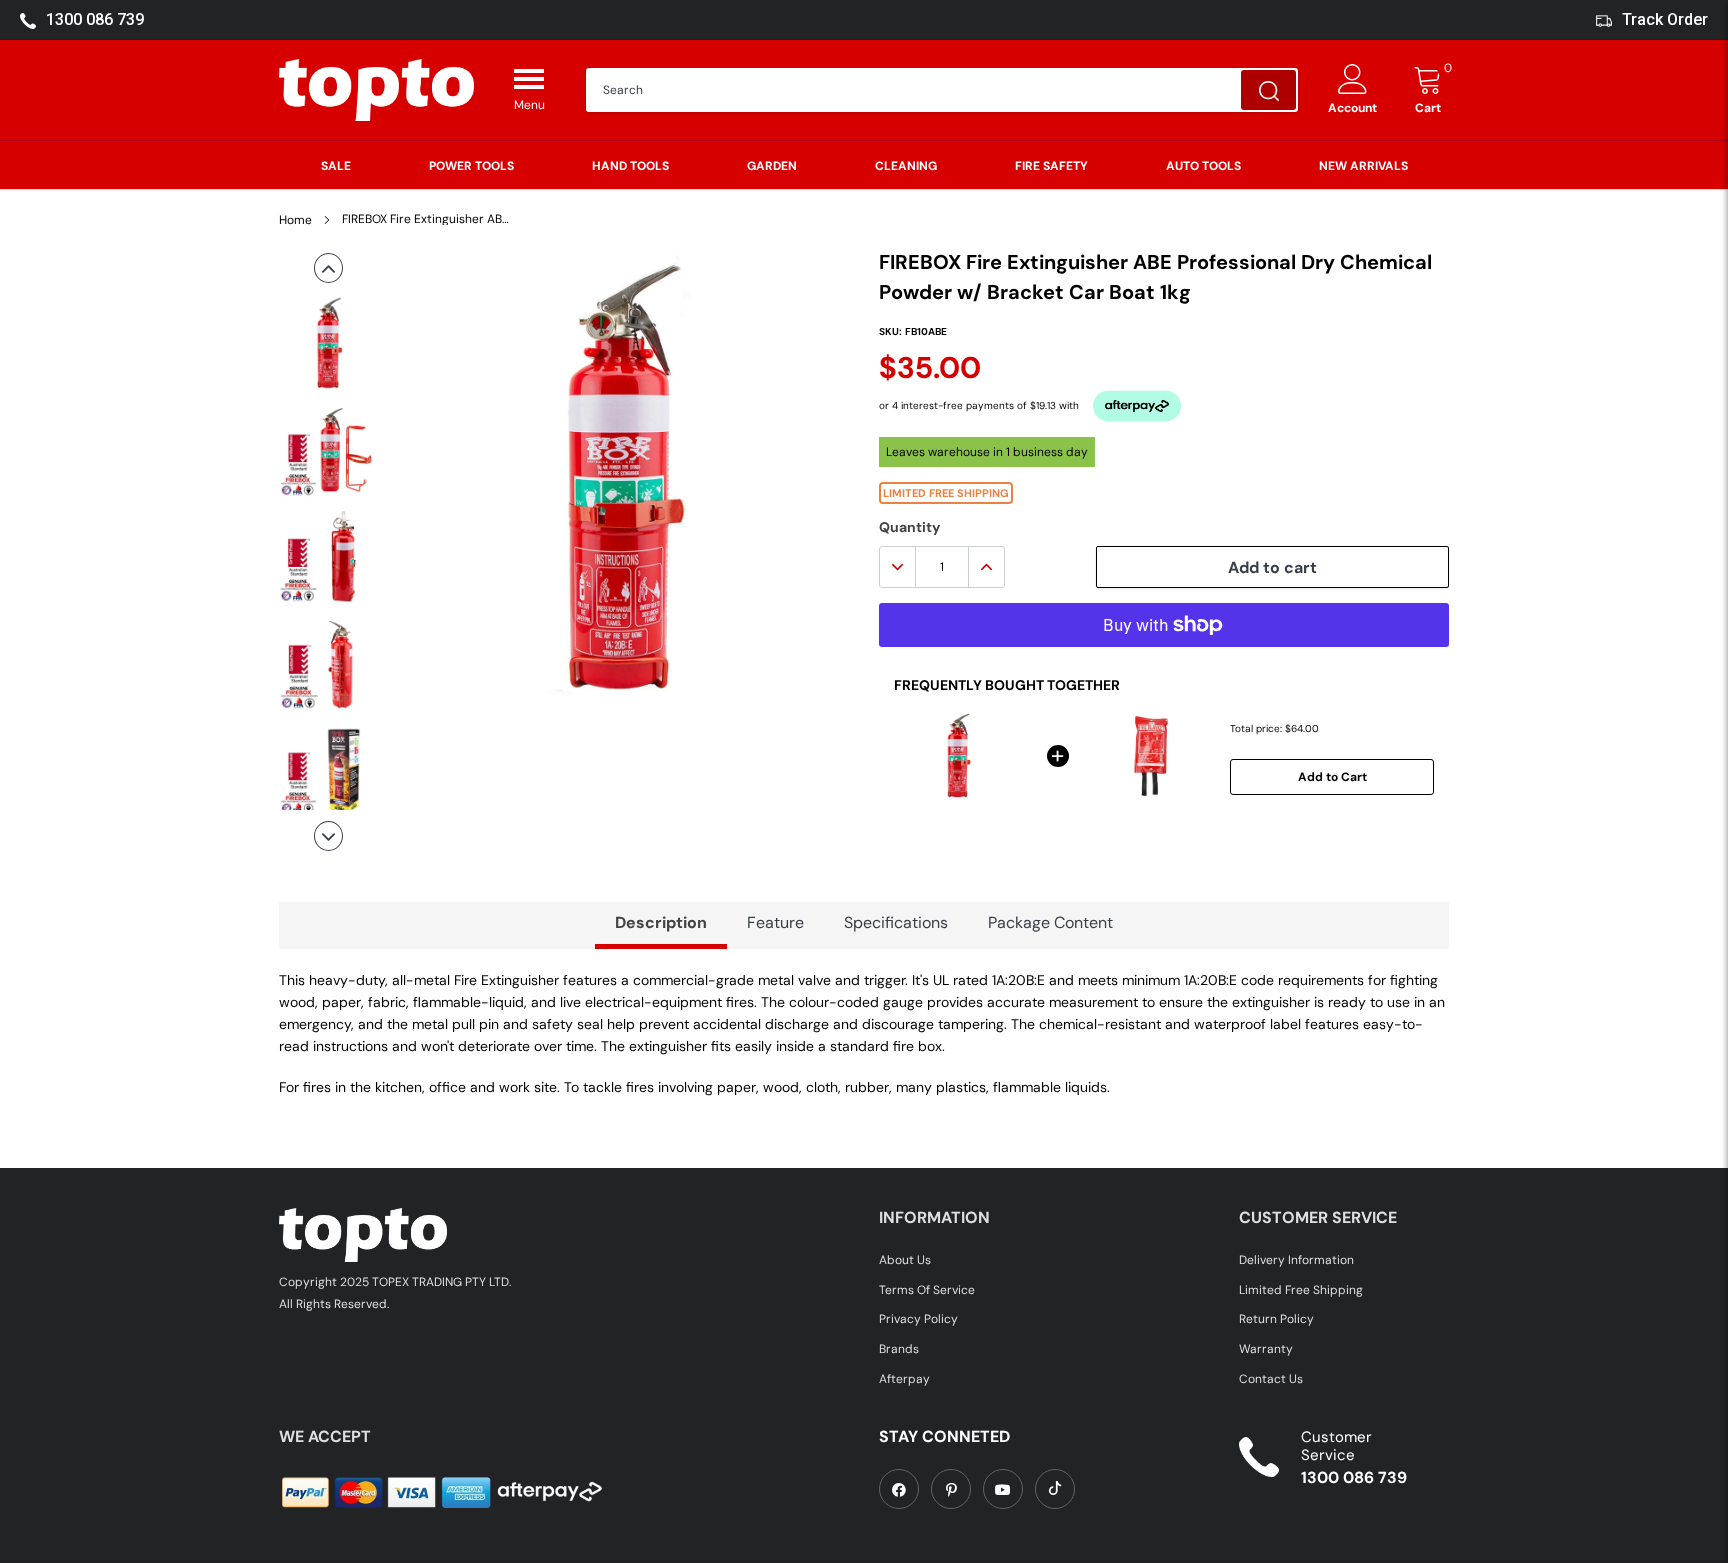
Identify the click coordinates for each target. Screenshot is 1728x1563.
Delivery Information (1296, 1260)
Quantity (909, 527)
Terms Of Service (927, 1290)
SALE (336, 166)
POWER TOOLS (471, 166)
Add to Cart (1332, 777)
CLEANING (906, 166)
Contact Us (1271, 1379)
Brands (899, 1349)
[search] (1268, 90)
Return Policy (1276, 1319)
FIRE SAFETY (1051, 166)
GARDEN (772, 166)
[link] (899, 1489)
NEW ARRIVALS (1363, 166)
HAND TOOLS (630, 166)
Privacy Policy (918, 1319)
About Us (905, 1260)
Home (295, 220)
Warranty (1266, 1349)
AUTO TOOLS (1203, 166)
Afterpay (904, 1379)
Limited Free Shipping (1301, 1290)
